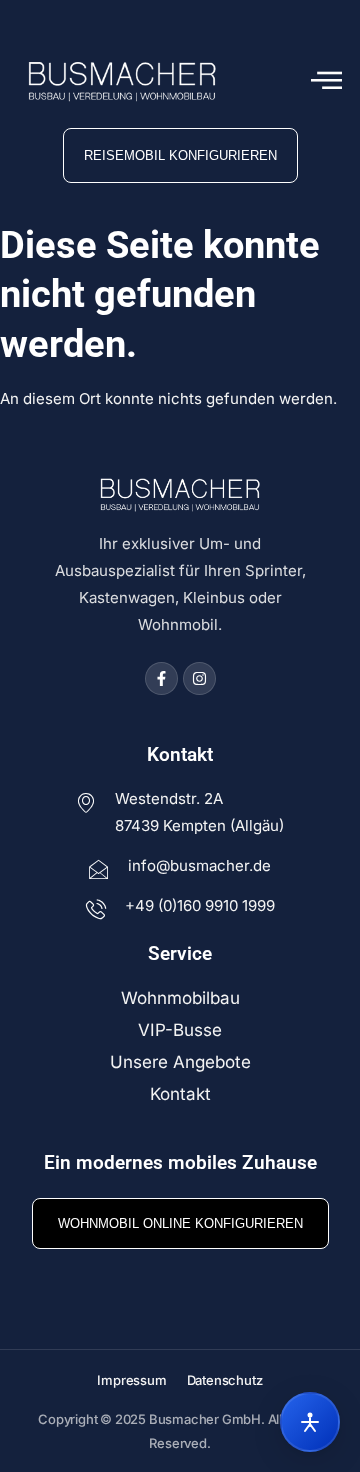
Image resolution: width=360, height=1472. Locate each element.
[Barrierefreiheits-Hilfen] (310, 1422)
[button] (326, 81)
